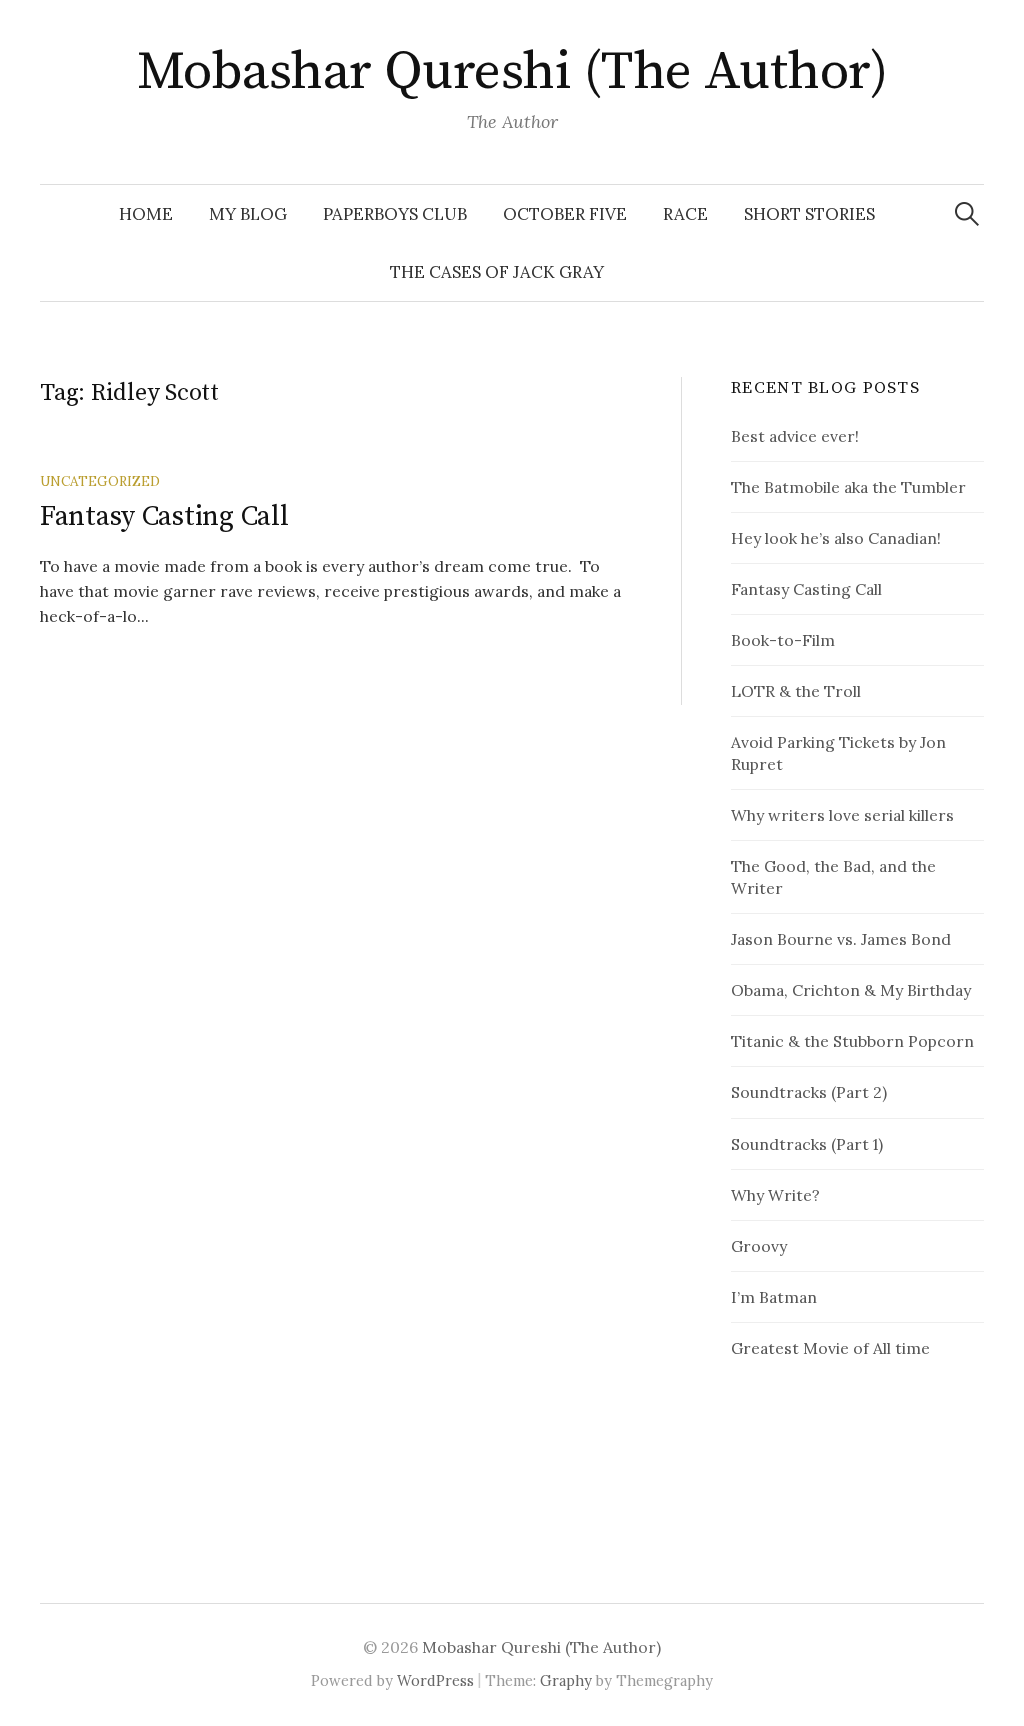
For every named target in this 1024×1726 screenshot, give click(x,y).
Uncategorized (100, 481)
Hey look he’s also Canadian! (836, 538)
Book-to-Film (783, 640)
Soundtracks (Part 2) (809, 1092)
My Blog (248, 214)
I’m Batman (774, 1297)
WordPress (435, 1680)
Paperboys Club (395, 214)
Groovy (759, 1246)
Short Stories (809, 214)
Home (146, 214)
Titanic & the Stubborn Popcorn (852, 1041)
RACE (685, 214)
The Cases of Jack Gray (497, 272)
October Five (565, 214)
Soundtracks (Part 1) (807, 1144)
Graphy (566, 1680)
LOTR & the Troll (796, 691)
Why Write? (775, 1195)
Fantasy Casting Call (164, 516)
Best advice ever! (795, 436)
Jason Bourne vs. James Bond (841, 939)
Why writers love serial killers (842, 815)
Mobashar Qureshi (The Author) (512, 72)
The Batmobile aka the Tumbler (848, 487)
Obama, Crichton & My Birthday (851, 990)
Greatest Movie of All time (830, 1348)
